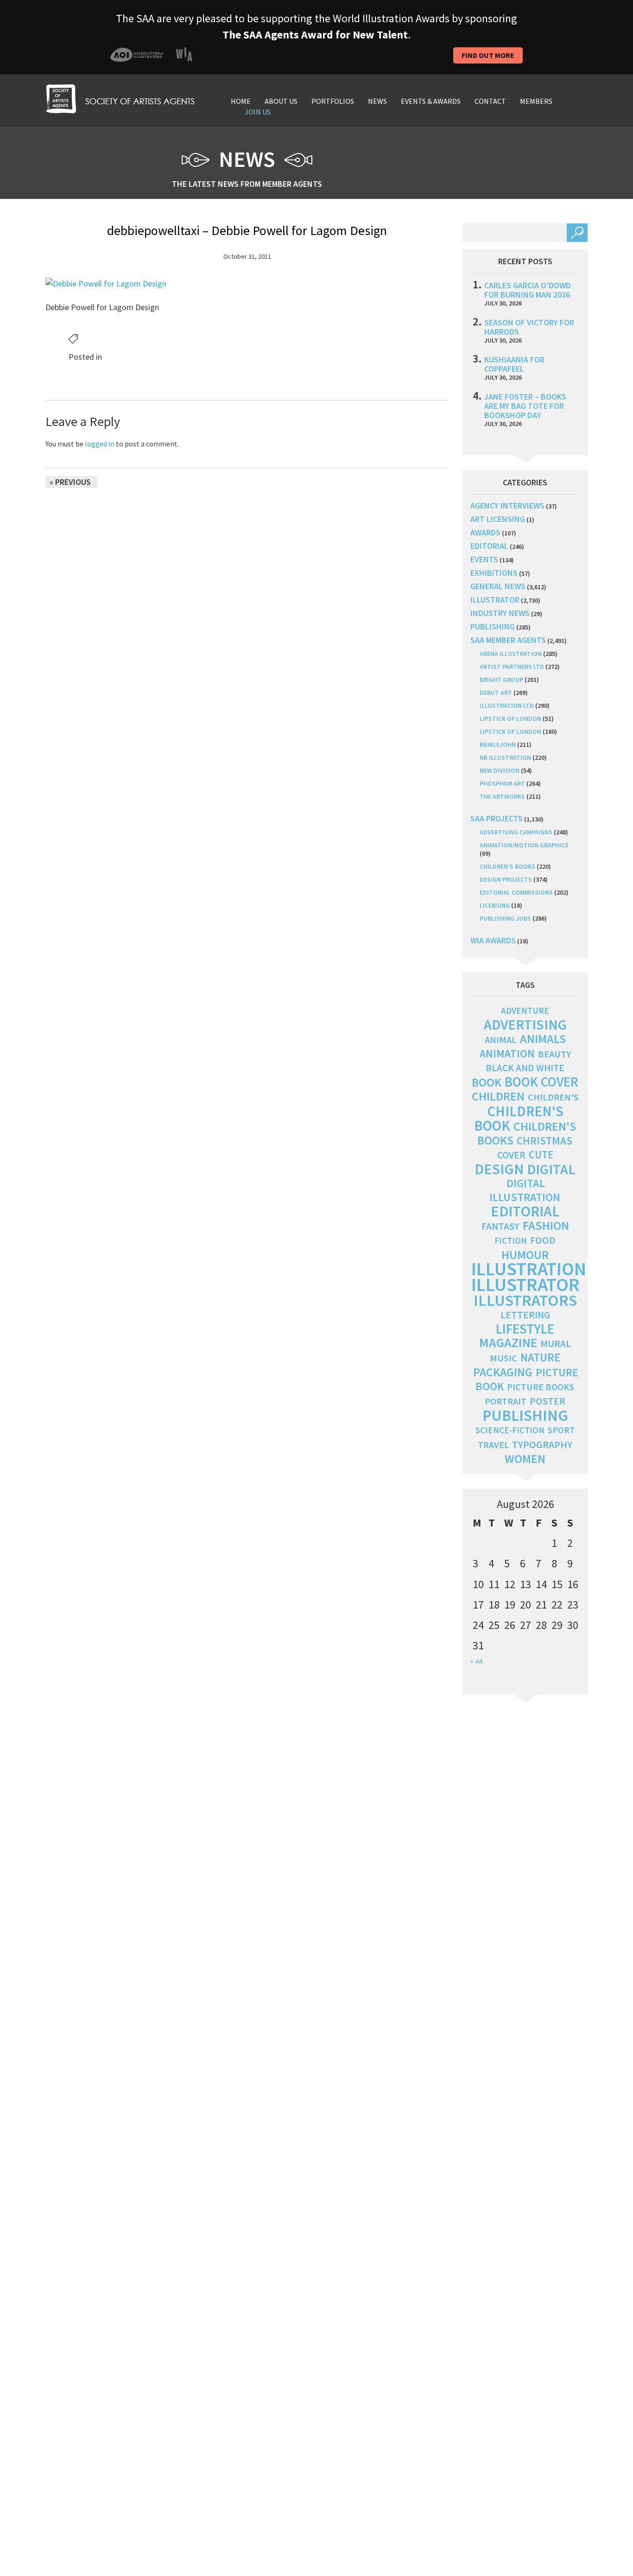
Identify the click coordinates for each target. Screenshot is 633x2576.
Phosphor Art (502, 783)
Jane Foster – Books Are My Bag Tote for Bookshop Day (525, 406)
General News (498, 586)
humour (525, 1255)
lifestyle (525, 1329)
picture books (541, 1387)
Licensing (495, 905)
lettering (525, 1315)
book (487, 1082)
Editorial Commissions (516, 892)
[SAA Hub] (120, 98)
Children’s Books (507, 866)
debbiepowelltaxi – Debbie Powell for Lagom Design (247, 230)
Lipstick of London (510, 719)
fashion (546, 1225)
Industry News (500, 613)
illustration (529, 1269)
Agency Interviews (507, 506)
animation (507, 1053)
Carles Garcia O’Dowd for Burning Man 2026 (528, 290)
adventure (525, 1011)
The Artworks (502, 796)
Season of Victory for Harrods (529, 327)
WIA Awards (493, 940)
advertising (525, 1024)
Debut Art (496, 693)
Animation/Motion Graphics (524, 845)
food (543, 1240)
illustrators (525, 1300)
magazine (508, 1343)
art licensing (498, 519)
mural (556, 1344)
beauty (554, 1054)
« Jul (476, 1661)
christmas (544, 1141)
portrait (506, 1401)
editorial (489, 546)
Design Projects (506, 879)
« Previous (70, 482)
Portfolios (333, 101)
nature (540, 1358)
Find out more (488, 55)
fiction (511, 1241)
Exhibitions (494, 573)
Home (241, 101)
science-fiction (510, 1430)
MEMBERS (536, 101)
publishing (493, 627)
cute (541, 1155)
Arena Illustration (511, 654)
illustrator (495, 600)
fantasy (500, 1226)
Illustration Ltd (507, 706)
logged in (100, 444)
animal (501, 1040)
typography (542, 1444)
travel (493, 1445)
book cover (541, 1082)
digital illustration (525, 1190)
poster (548, 1401)
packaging (503, 1372)
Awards (485, 532)
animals (543, 1039)
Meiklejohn (498, 744)
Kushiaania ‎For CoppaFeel (514, 364)
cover (511, 1155)
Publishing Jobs (505, 918)
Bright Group (501, 680)
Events (484, 559)
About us (281, 101)
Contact (490, 101)
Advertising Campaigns (516, 832)
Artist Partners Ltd (512, 667)
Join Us (258, 112)
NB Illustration (505, 757)
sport (561, 1430)
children (498, 1096)
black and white (525, 1068)
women (525, 1459)
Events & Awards (431, 101)
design (499, 1169)
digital (551, 1169)
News (377, 101)
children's (553, 1097)
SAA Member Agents (508, 640)
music (503, 1358)
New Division (500, 770)
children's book (519, 1118)
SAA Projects (497, 818)
